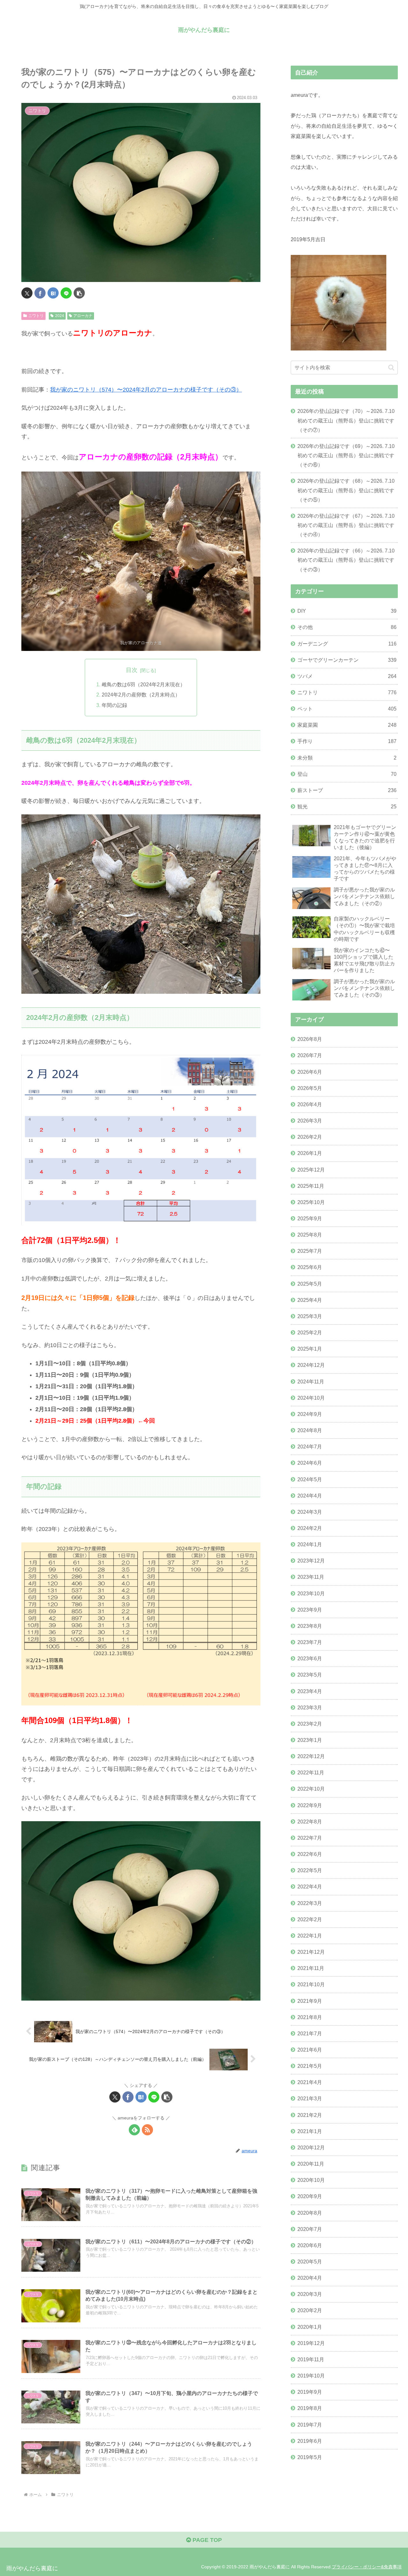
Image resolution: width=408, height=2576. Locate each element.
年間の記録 (114, 705)
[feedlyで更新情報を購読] (134, 2130)
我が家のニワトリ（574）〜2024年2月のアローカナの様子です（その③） (146, 390)
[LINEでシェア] (66, 293)
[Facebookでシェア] (40, 293)
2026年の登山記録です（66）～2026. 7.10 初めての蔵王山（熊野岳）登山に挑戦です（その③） (346, 560)
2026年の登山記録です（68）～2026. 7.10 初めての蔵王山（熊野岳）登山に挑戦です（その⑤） (346, 490)
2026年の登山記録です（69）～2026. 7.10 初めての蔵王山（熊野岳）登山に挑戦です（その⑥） (346, 455)
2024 (60, 316)
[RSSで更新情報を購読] (147, 2130)
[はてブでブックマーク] (53, 293)
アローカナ (83, 316)
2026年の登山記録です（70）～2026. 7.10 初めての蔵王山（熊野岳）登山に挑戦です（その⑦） (346, 420)
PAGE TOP (206, 2540)
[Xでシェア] (27, 293)
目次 (132, 670)
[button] (79, 293)
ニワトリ (36, 316)
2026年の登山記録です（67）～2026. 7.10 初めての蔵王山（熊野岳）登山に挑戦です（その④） (346, 525)
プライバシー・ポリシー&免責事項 (367, 2567)
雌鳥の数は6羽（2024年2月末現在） (143, 684)
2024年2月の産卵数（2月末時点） (141, 695)
